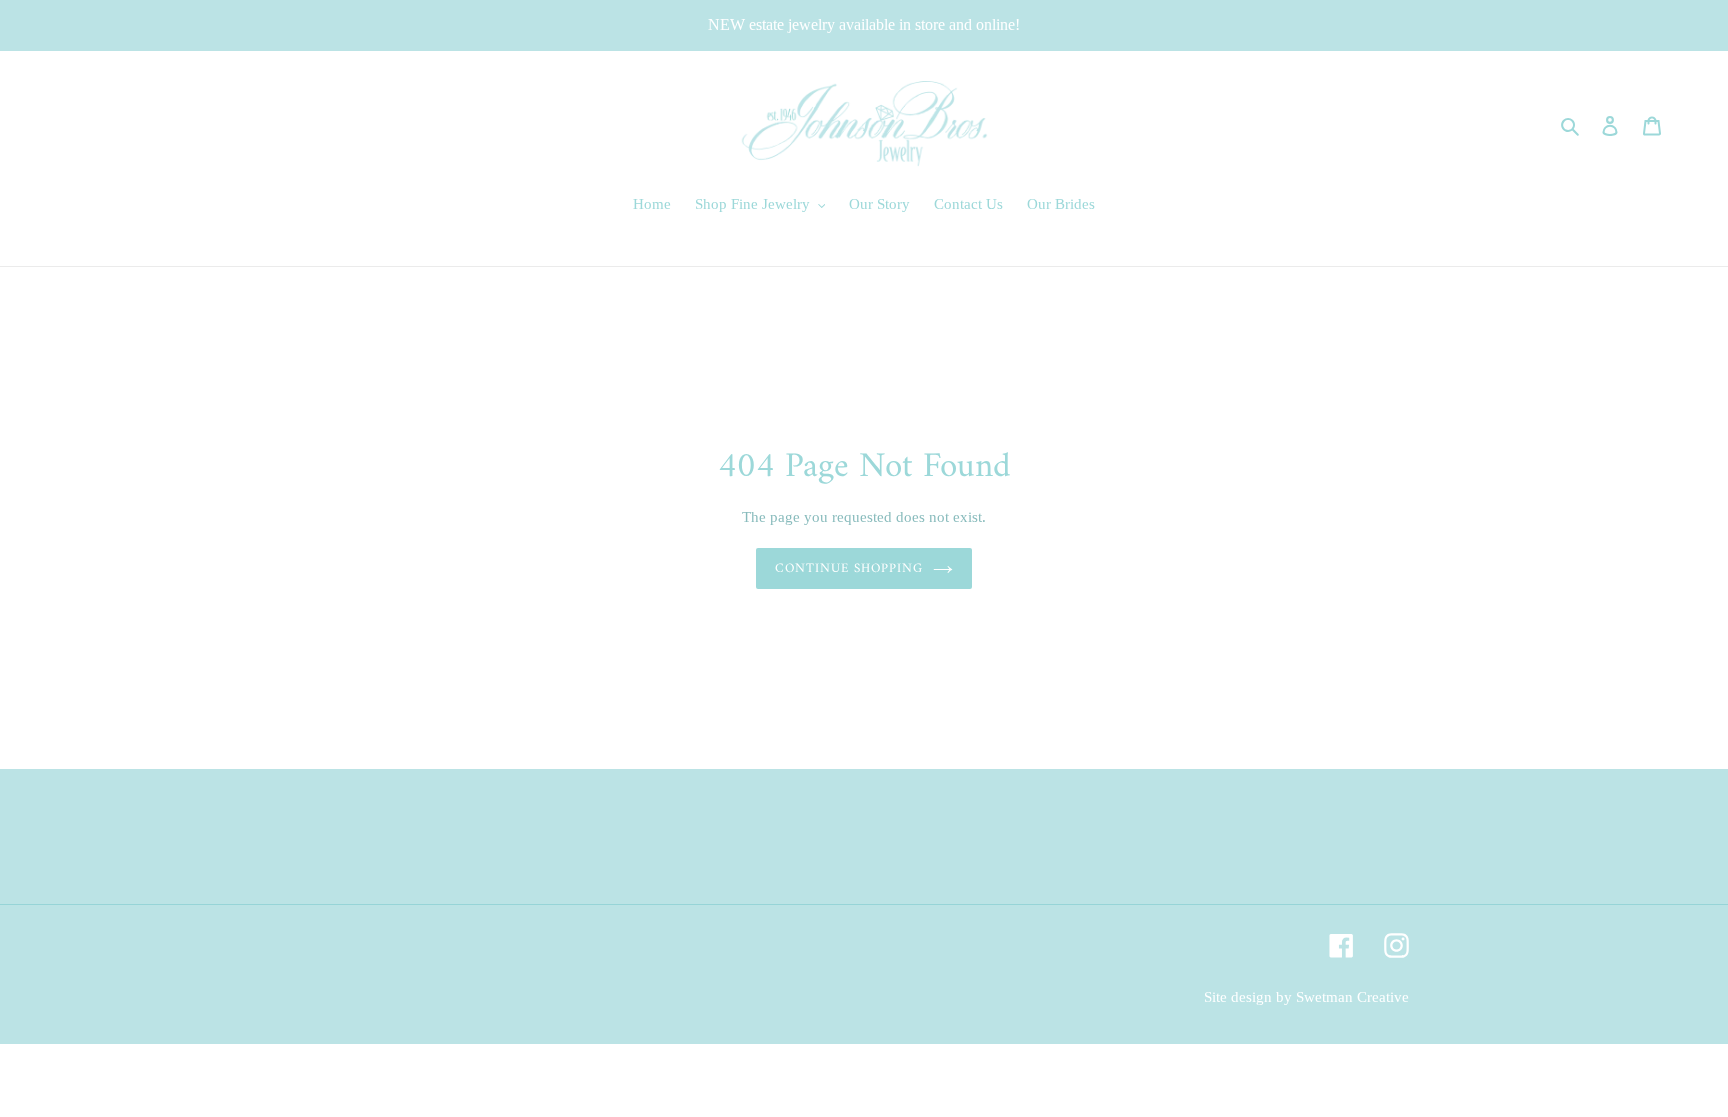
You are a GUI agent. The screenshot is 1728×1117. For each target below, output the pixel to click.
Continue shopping (849, 568)
